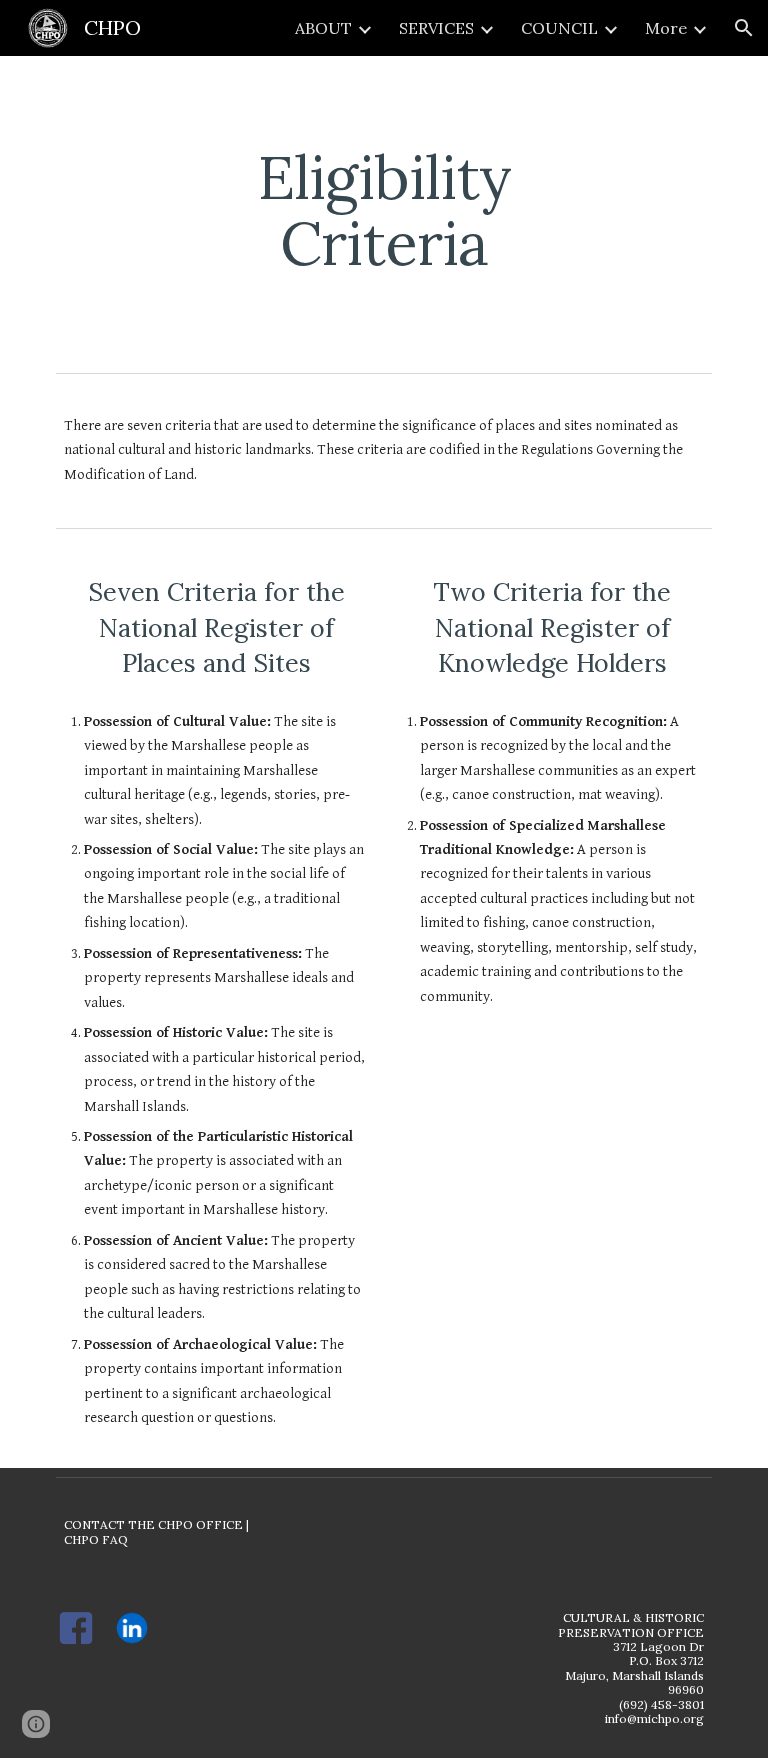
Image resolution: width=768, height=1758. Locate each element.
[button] (744, 28)
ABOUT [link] (323, 28)
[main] (383, 210)
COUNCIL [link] (559, 28)
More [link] (666, 28)
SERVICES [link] (436, 28)
